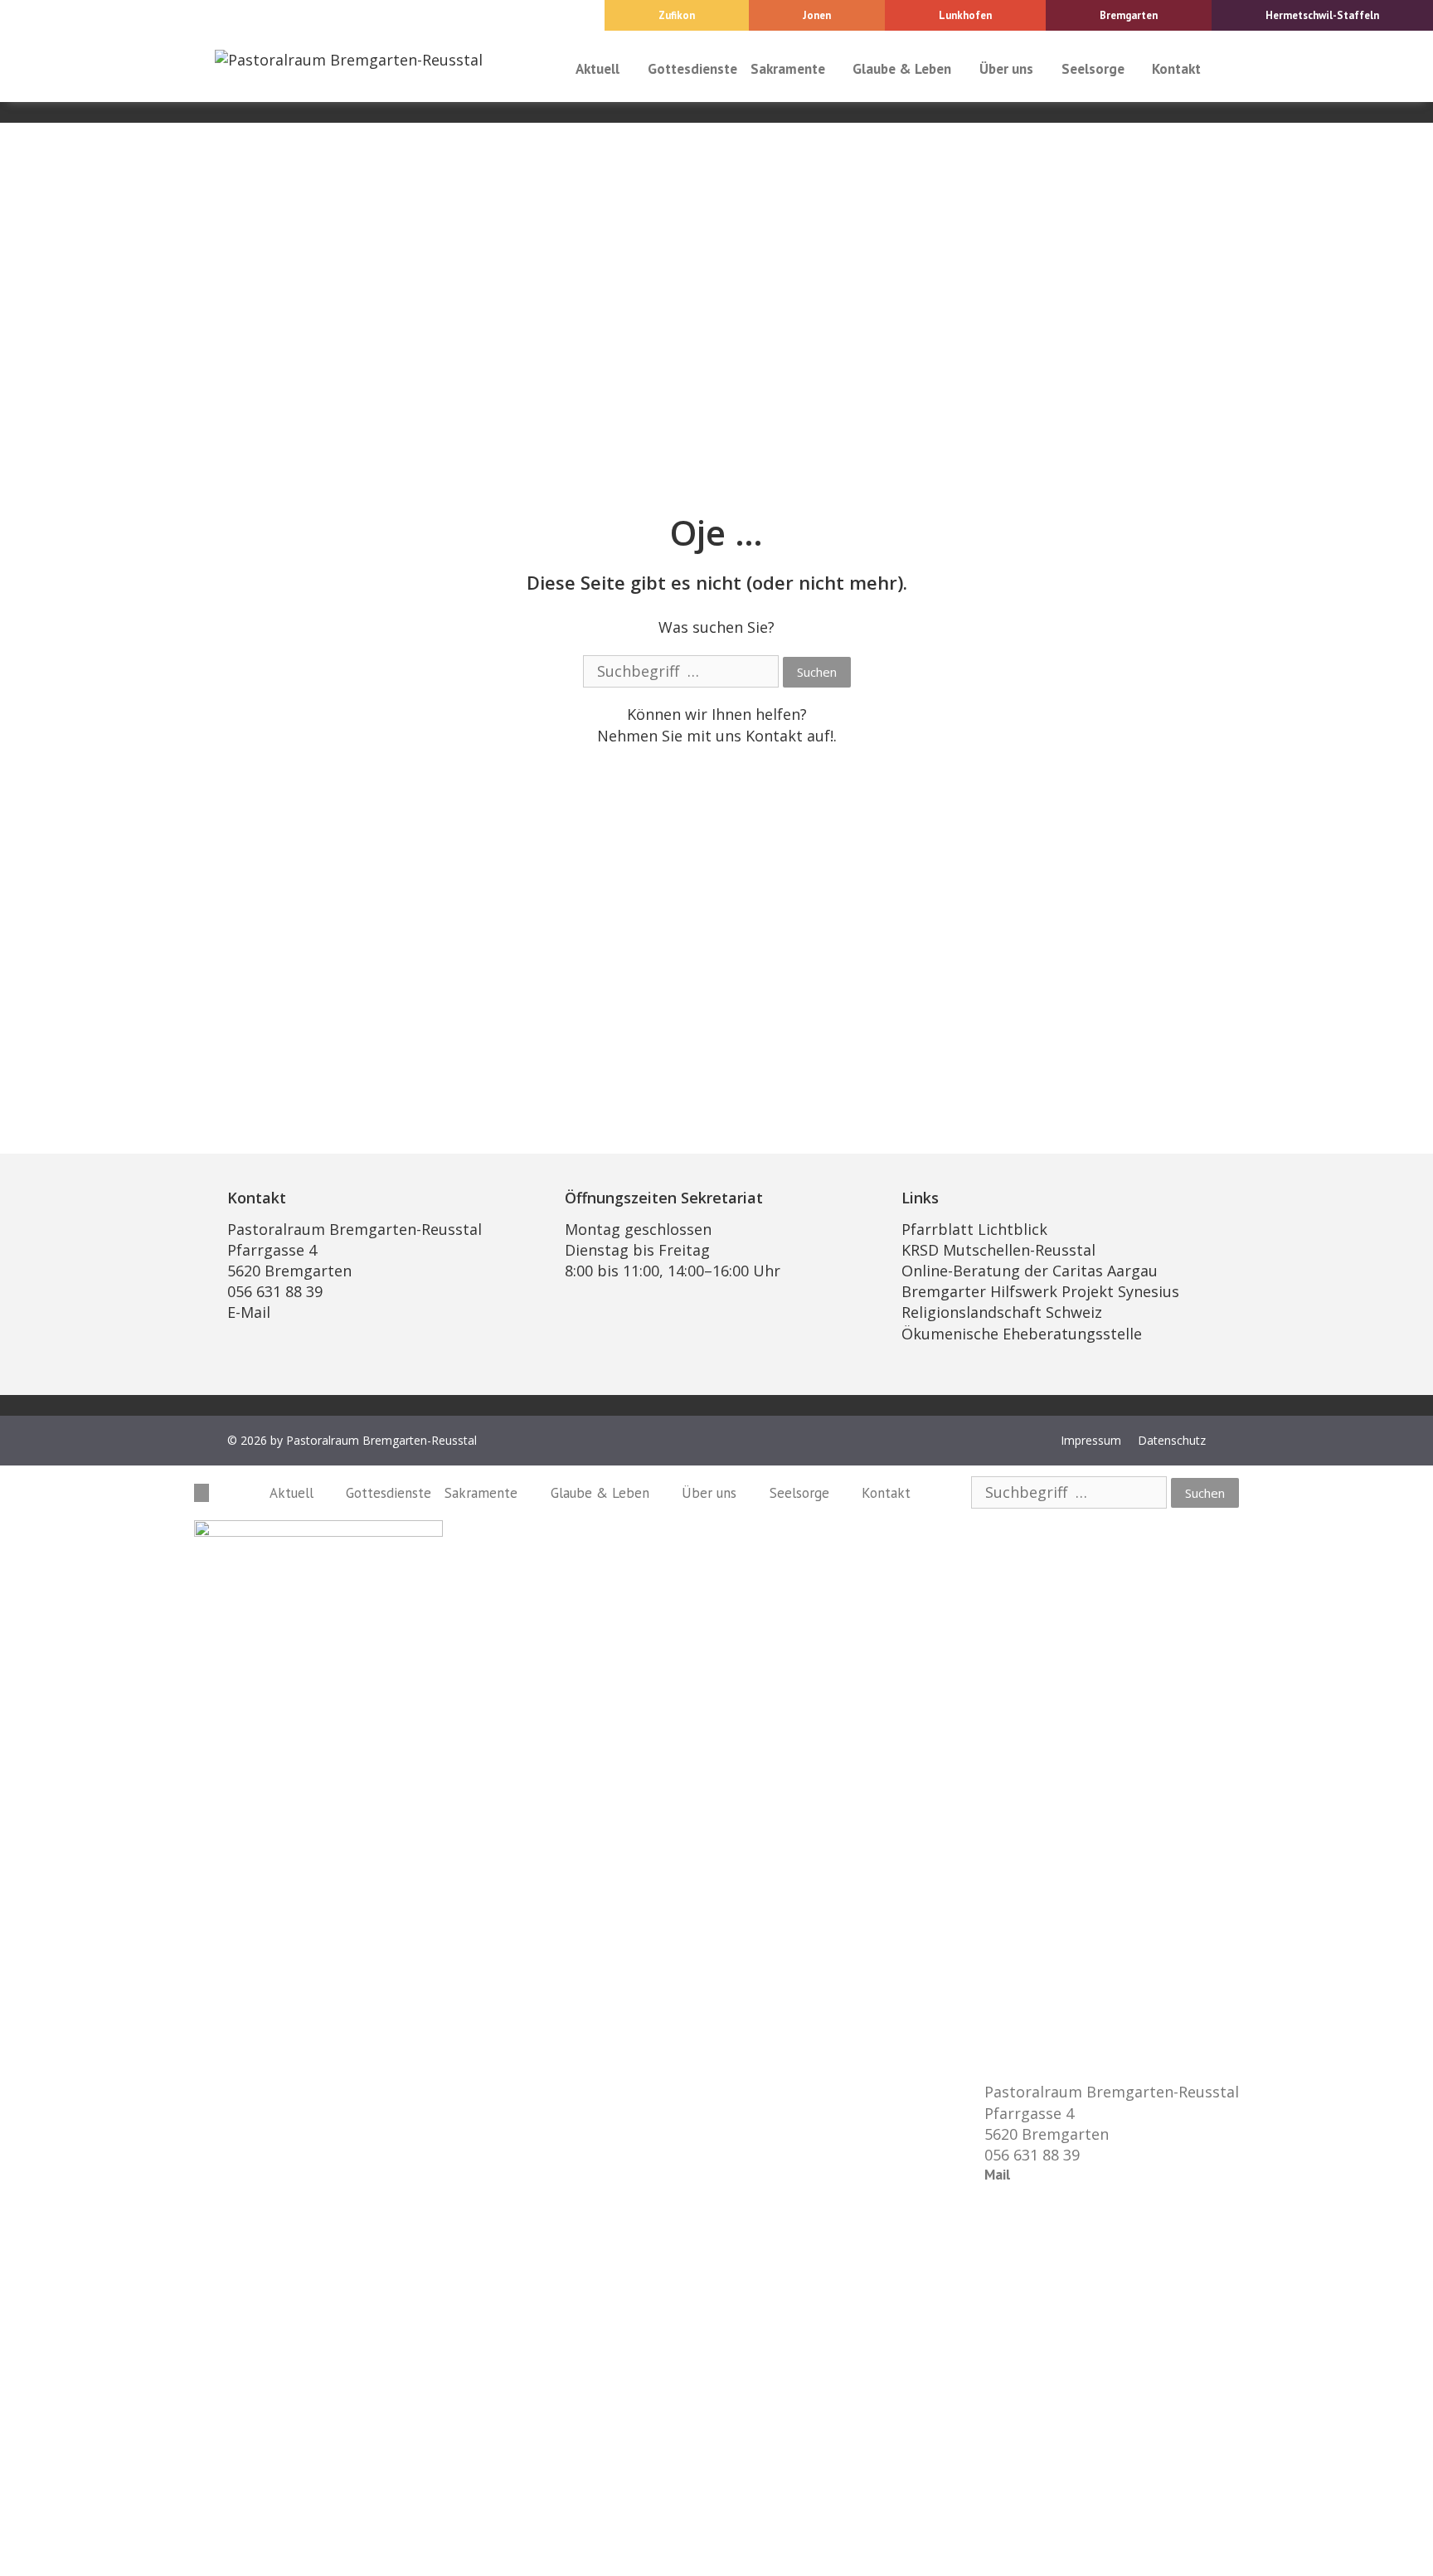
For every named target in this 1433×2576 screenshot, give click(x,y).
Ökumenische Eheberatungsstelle (1022, 1334)
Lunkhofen (965, 15)
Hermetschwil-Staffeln (1322, 15)
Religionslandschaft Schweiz (1002, 1312)
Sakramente (788, 69)
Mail (997, 2175)
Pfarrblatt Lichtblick (974, 1229)
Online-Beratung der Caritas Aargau (1030, 1271)
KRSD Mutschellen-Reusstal (998, 1250)
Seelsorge (1093, 69)
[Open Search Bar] (1223, 69)
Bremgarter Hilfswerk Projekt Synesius (1040, 1291)
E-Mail (249, 1312)
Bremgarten (1129, 15)
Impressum (1091, 1440)
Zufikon (677, 15)
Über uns (1006, 69)
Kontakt (1176, 69)
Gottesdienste (692, 69)
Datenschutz (1172, 1440)
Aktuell (597, 69)
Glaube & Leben (902, 69)
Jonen (817, 15)
